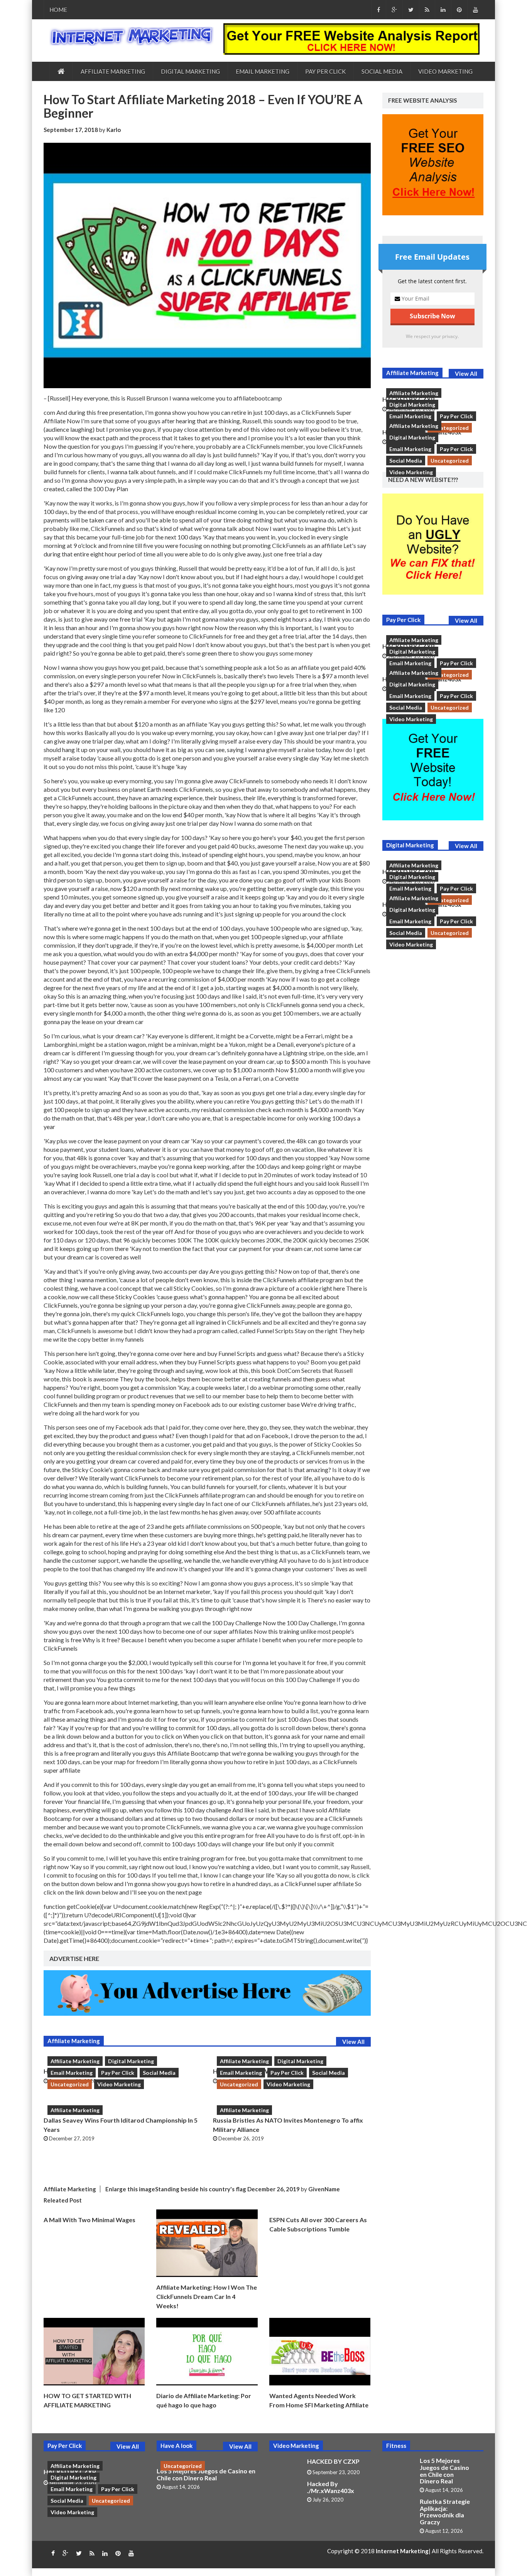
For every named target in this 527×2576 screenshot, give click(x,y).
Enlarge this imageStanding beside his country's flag (176, 2189)
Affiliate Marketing (113, 71)
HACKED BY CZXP (333, 2461)
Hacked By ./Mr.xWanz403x (331, 2487)
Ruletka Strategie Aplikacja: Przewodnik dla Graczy (445, 2512)
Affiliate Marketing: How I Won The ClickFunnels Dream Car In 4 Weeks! (207, 2296)
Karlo (114, 130)
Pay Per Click (325, 71)
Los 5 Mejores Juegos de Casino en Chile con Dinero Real (206, 2474)
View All (353, 2042)
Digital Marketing (190, 71)
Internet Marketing (402, 2551)
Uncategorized (70, 2084)
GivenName (324, 2189)
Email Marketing (263, 71)
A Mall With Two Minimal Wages (90, 2220)
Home (58, 10)
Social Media (382, 71)
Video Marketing (445, 71)
